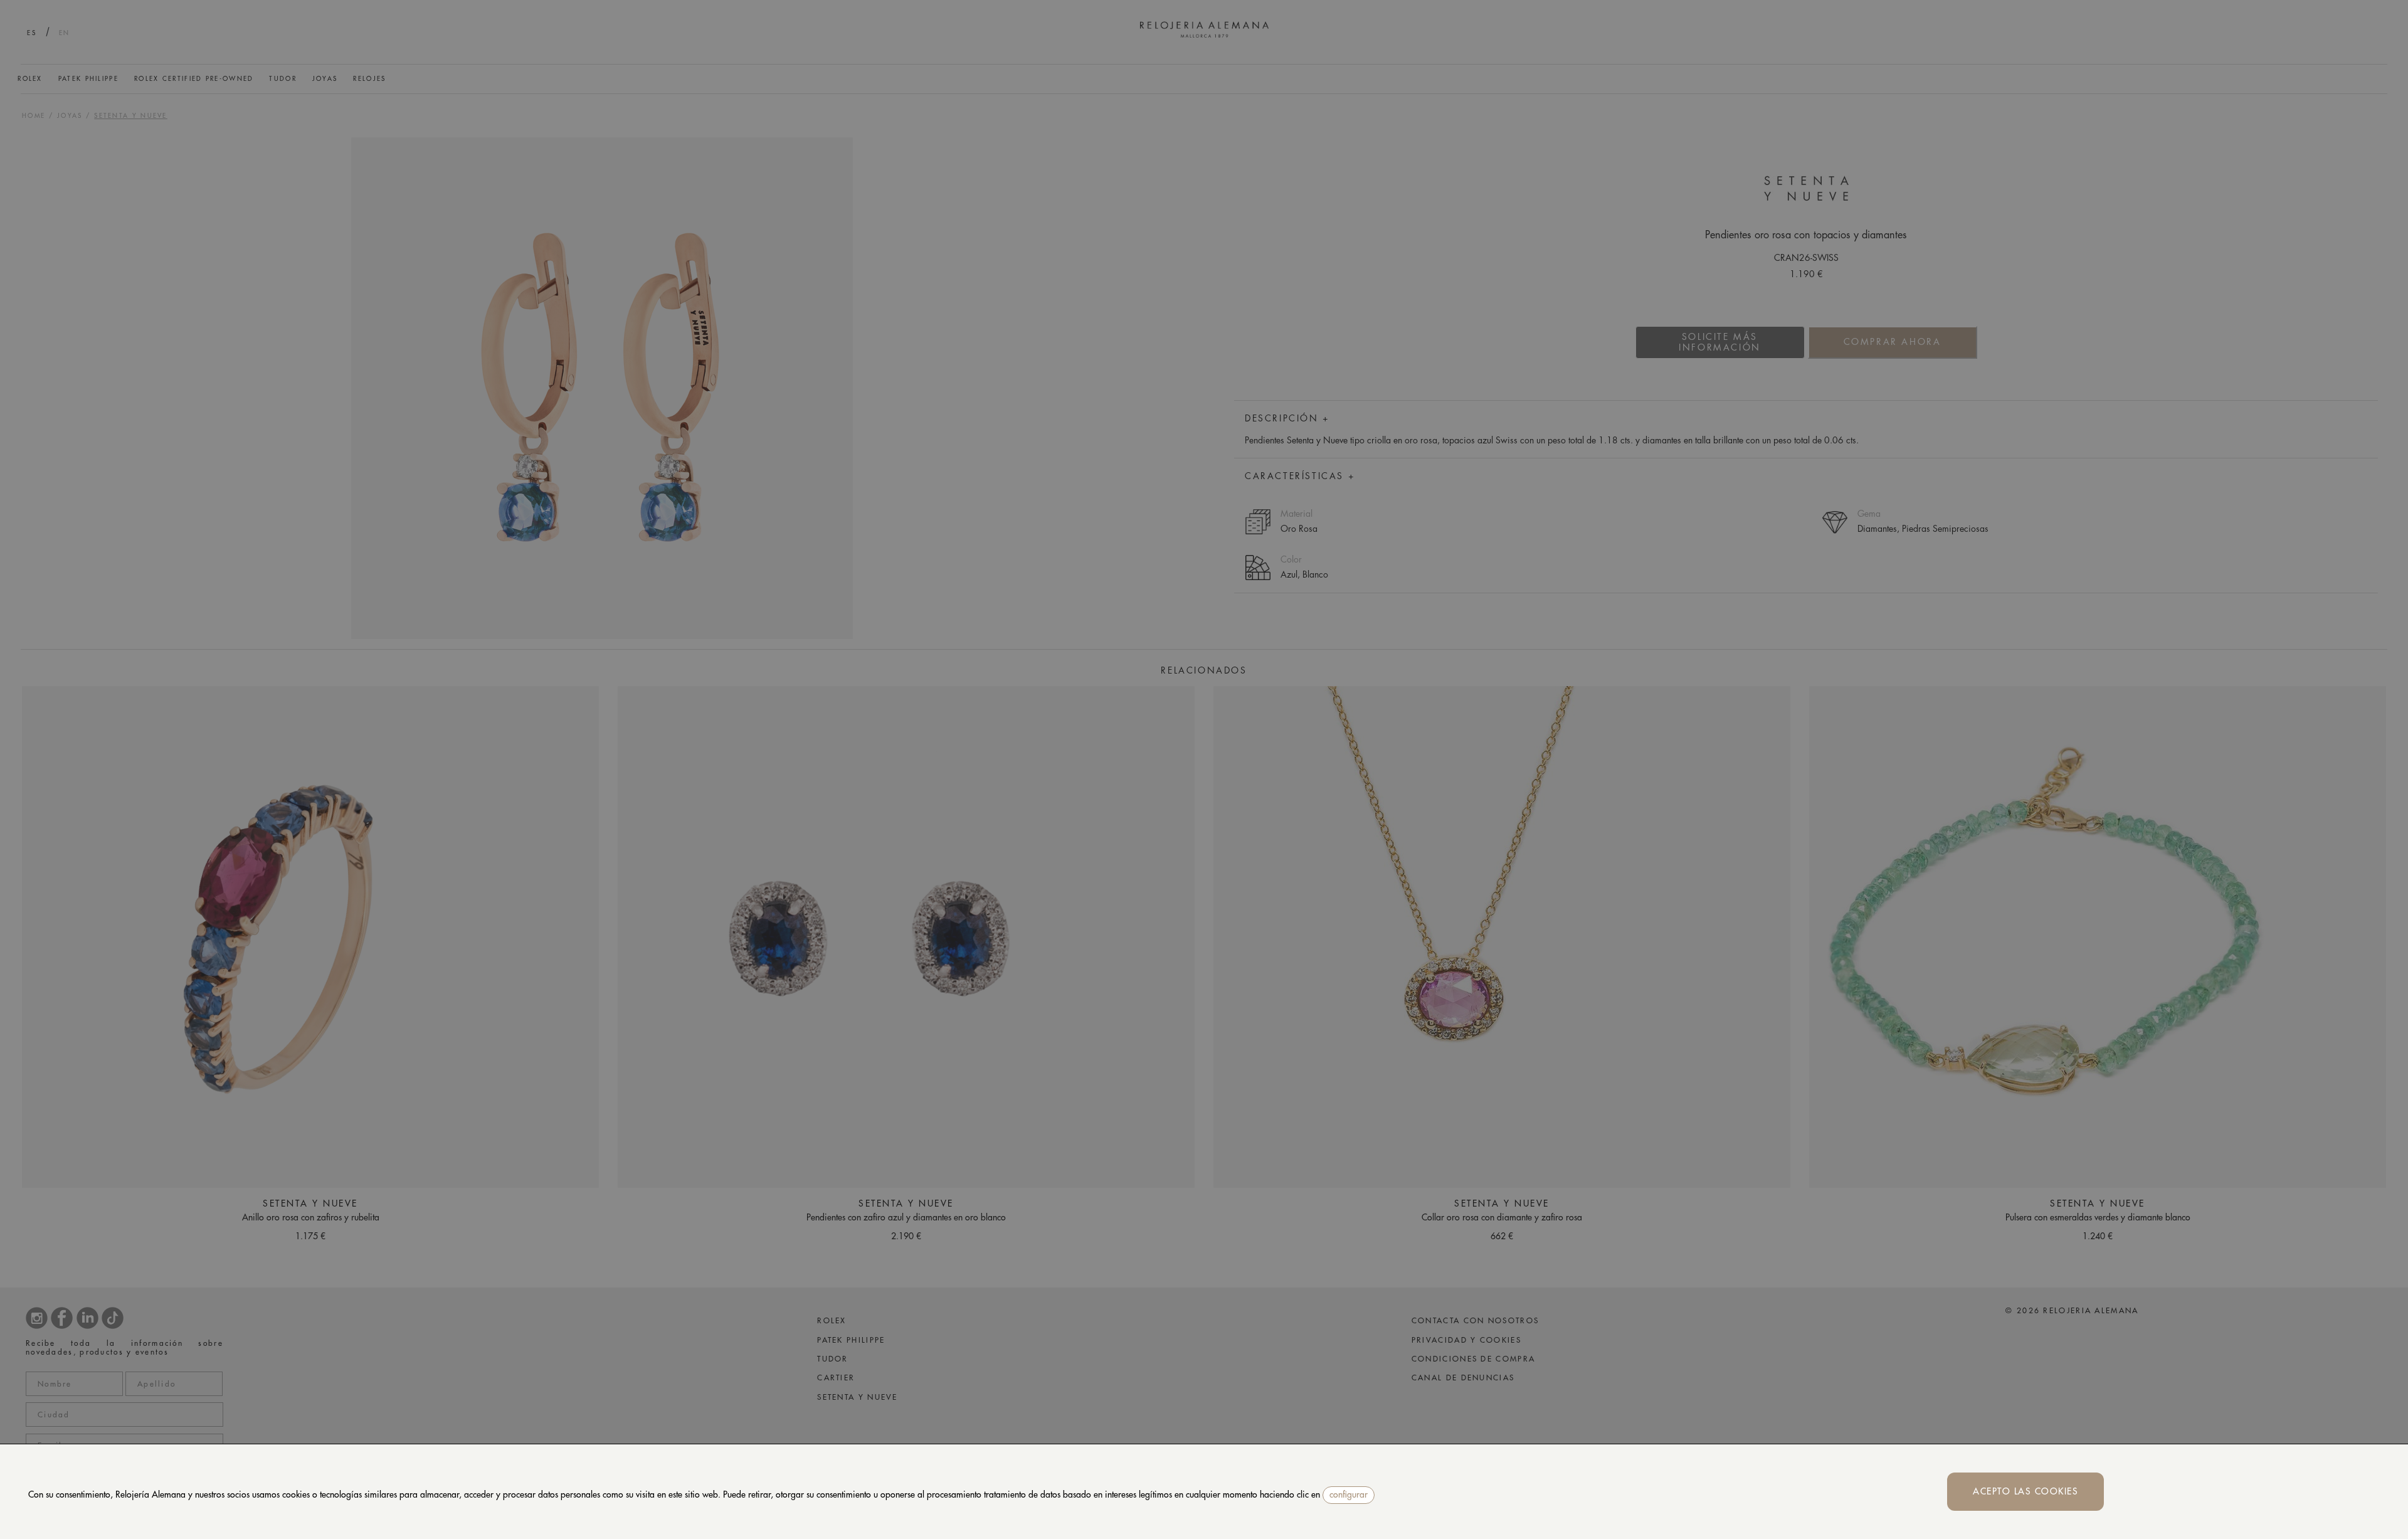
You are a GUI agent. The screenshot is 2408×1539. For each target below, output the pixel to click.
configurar (1349, 1494)
